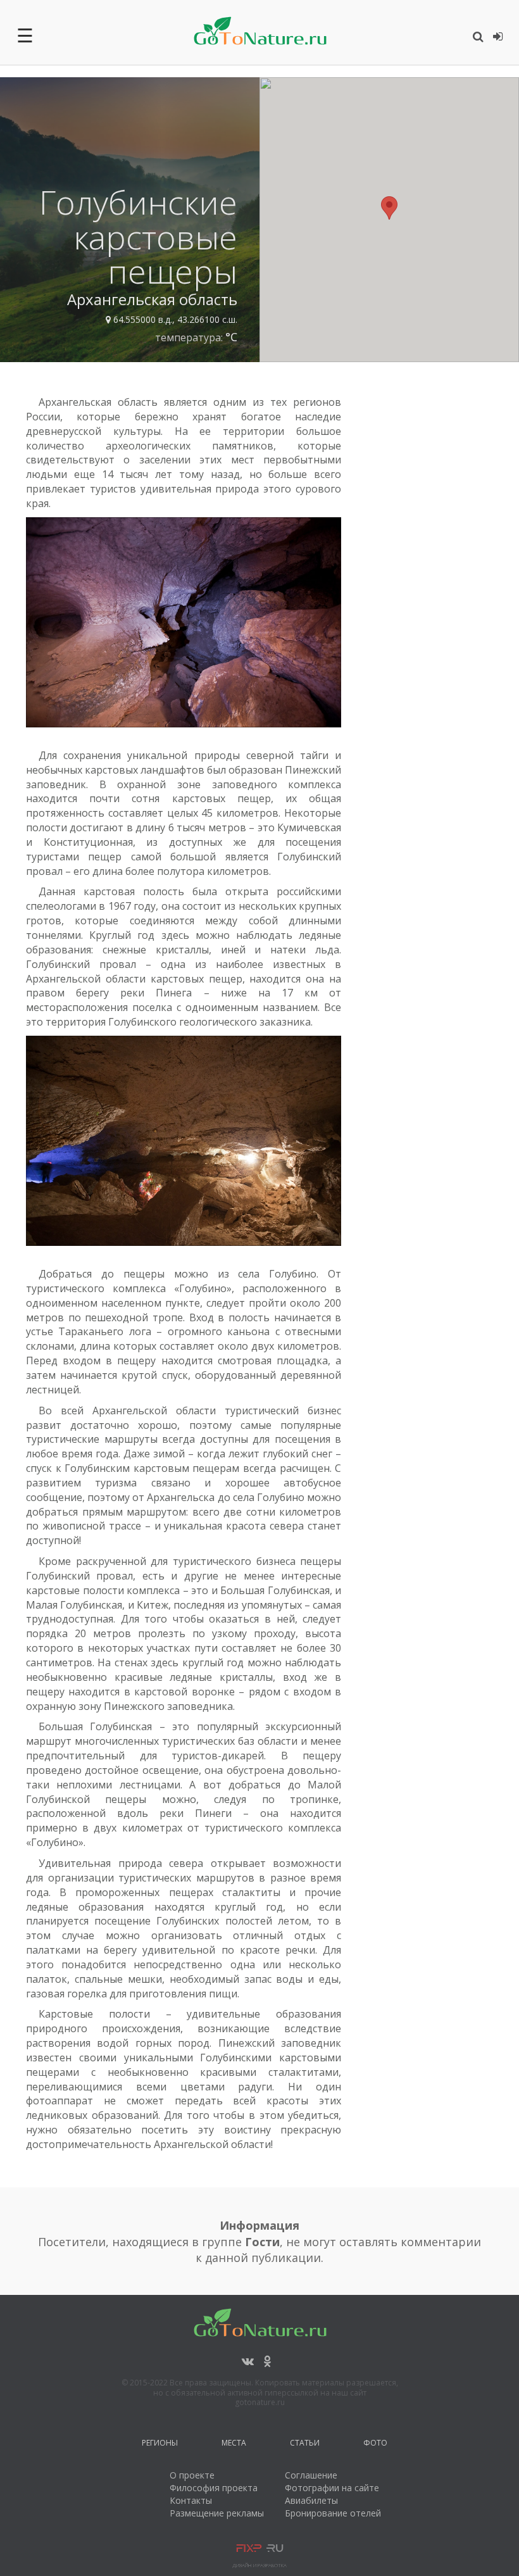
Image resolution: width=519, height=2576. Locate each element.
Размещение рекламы (217, 2513)
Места (234, 2445)
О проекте (192, 2475)
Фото (375, 2445)
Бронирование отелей (333, 2513)
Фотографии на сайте (332, 2488)
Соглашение (311, 2475)
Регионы (160, 2445)
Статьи (305, 2445)
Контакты (191, 2500)
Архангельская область (152, 299)
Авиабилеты (311, 2500)
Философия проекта (214, 2488)
